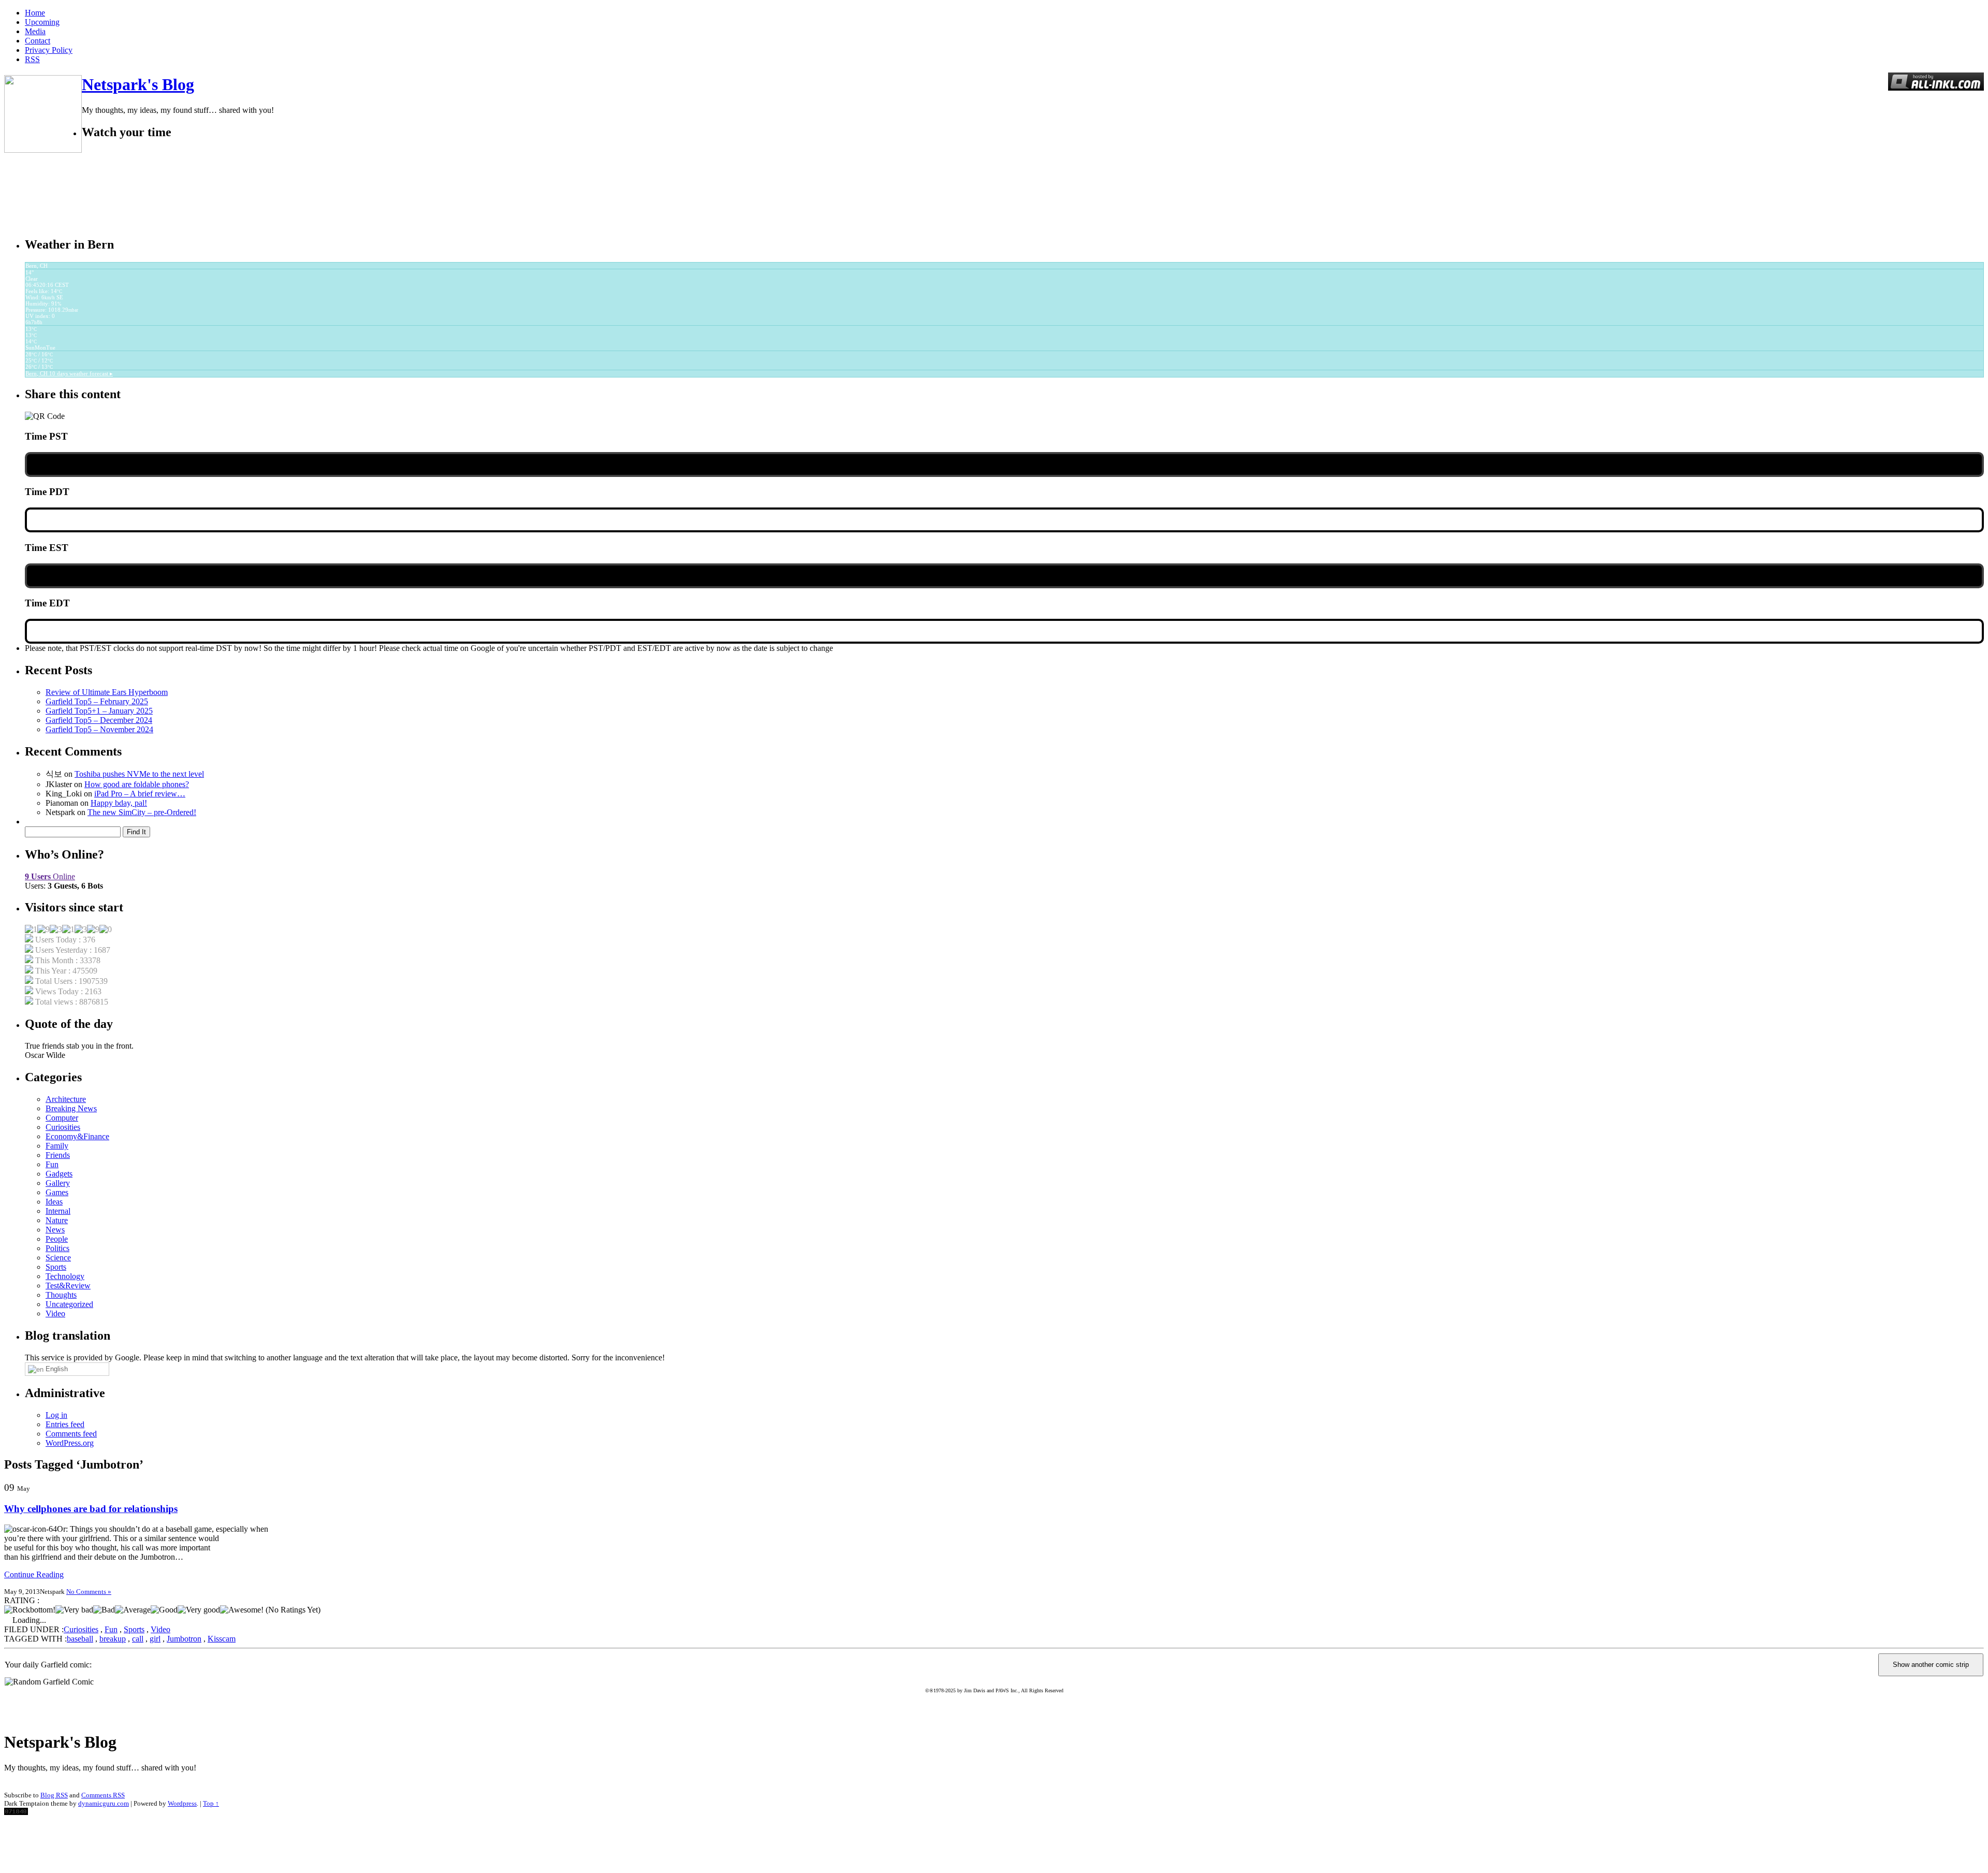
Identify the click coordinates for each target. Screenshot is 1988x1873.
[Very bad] (74, 1610)
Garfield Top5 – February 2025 (97, 701)
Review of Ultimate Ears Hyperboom (107, 692)
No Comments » (89, 1592)
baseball (80, 1639)
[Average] (133, 1610)
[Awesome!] (242, 1610)
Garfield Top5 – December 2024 (99, 720)
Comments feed (71, 1434)
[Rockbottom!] (30, 1610)
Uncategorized (69, 1304)
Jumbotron (184, 1639)
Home (35, 13)
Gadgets (59, 1174)
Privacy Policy (49, 50)
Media (35, 31)
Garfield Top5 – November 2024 (99, 729)
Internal (58, 1211)
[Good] (164, 1610)
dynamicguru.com (104, 1803)
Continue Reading (34, 1574)
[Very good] (199, 1610)
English (56, 1369)
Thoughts (61, 1295)
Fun (52, 1164)
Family (57, 1146)
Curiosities (63, 1127)
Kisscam (222, 1639)
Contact (38, 41)
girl (155, 1639)
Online (50, 876)
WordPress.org (70, 1443)
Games (57, 1192)
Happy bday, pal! (119, 803)
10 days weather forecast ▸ (69, 373)
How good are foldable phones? (137, 784)
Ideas (54, 1202)
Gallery (58, 1183)
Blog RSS (54, 1795)
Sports (56, 1267)
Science (58, 1258)
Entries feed (65, 1424)
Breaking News (71, 1108)
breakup (113, 1639)
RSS (32, 59)
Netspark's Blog (138, 84)
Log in (56, 1415)
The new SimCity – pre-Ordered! (142, 812)
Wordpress (182, 1803)
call (138, 1639)
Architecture (66, 1099)
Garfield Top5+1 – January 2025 (99, 711)
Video (55, 1313)
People (57, 1239)
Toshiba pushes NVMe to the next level (139, 774)
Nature (57, 1220)
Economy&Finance (77, 1136)
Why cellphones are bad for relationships (91, 1509)
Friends (58, 1155)
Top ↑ (211, 1803)
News (55, 1230)
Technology (65, 1276)
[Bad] (104, 1610)
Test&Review (68, 1286)
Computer (62, 1118)
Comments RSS (103, 1795)
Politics (57, 1248)
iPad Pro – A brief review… (140, 794)
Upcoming (42, 22)
